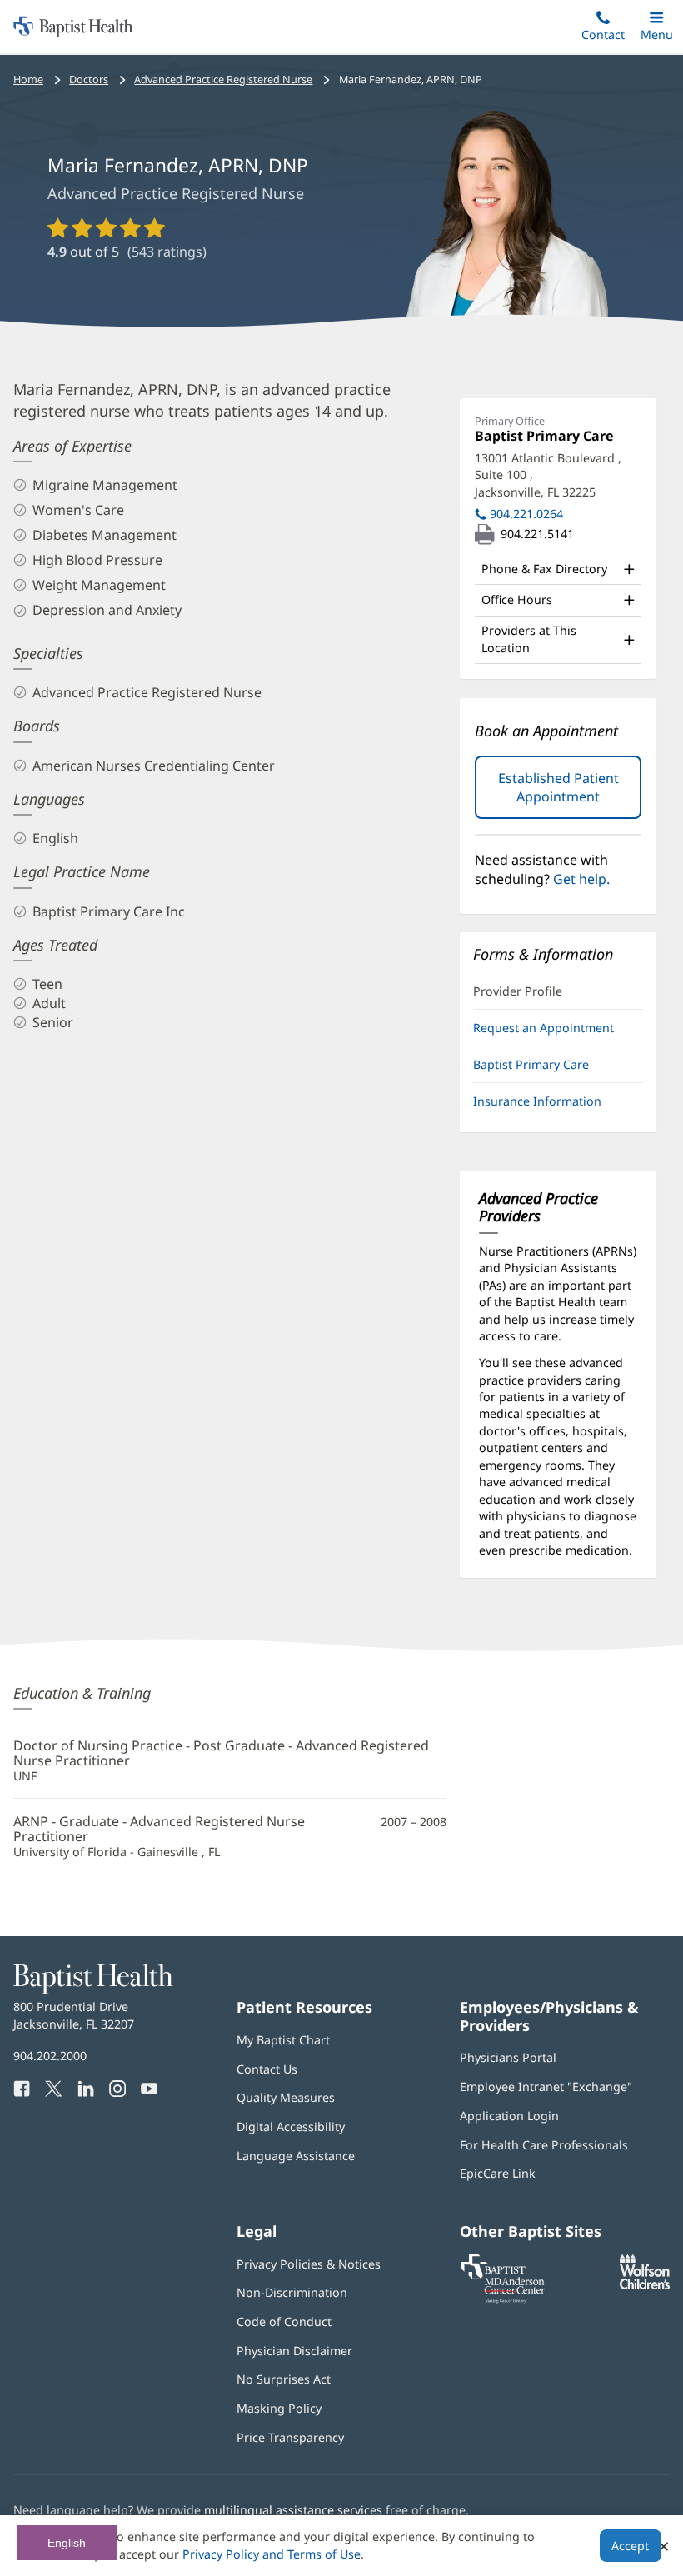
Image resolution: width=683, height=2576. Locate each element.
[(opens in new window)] (645, 2285)
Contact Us (267, 2069)
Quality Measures (286, 2097)
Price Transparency (290, 2437)
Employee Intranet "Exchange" (546, 2087)
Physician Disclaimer (294, 2351)
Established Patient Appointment (570, 794)
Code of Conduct (284, 2321)
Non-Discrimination (292, 2292)
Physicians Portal (508, 2057)
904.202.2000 (50, 2056)
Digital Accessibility (291, 2127)
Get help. (581, 879)
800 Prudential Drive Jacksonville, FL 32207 (74, 2015)
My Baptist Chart (283, 2040)
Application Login (509, 2116)
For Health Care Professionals (544, 2145)
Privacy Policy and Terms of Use (272, 2554)
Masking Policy (279, 2408)
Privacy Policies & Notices (309, 2264)
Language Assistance (296, 2156)
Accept (630, 2546)
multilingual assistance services (293, 2510)
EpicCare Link (498, 2173)
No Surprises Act (284, 2379)
